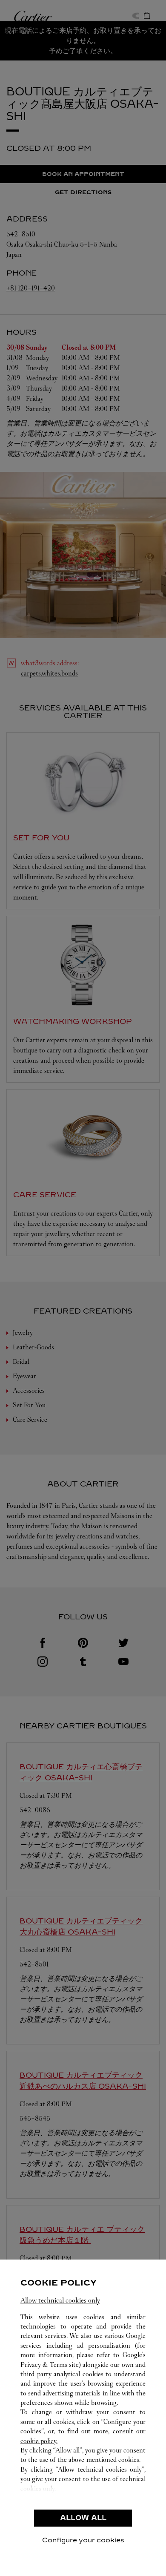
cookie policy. (39, 2441)
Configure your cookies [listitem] (83, 2540)
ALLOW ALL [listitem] (83, 2518)
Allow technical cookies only (60, 2300)
